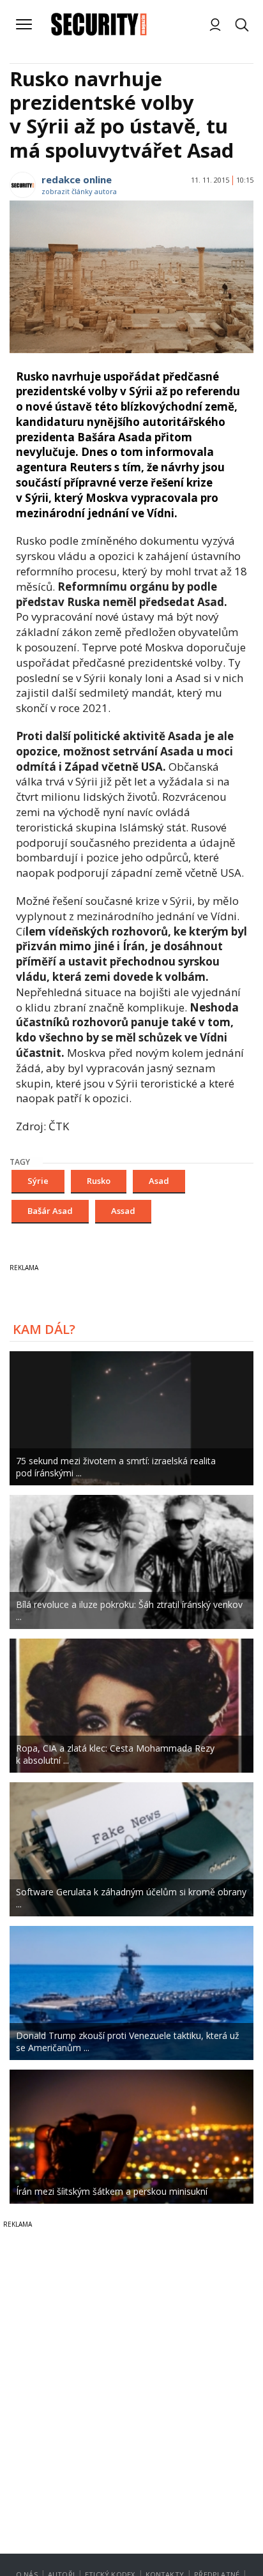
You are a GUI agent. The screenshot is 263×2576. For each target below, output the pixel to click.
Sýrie (38, 1181)
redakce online (77, 179)
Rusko (99, 1181)
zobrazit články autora (79, 191)
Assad (123, 1211)
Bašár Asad (50, 1211)
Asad (159, 1181)
